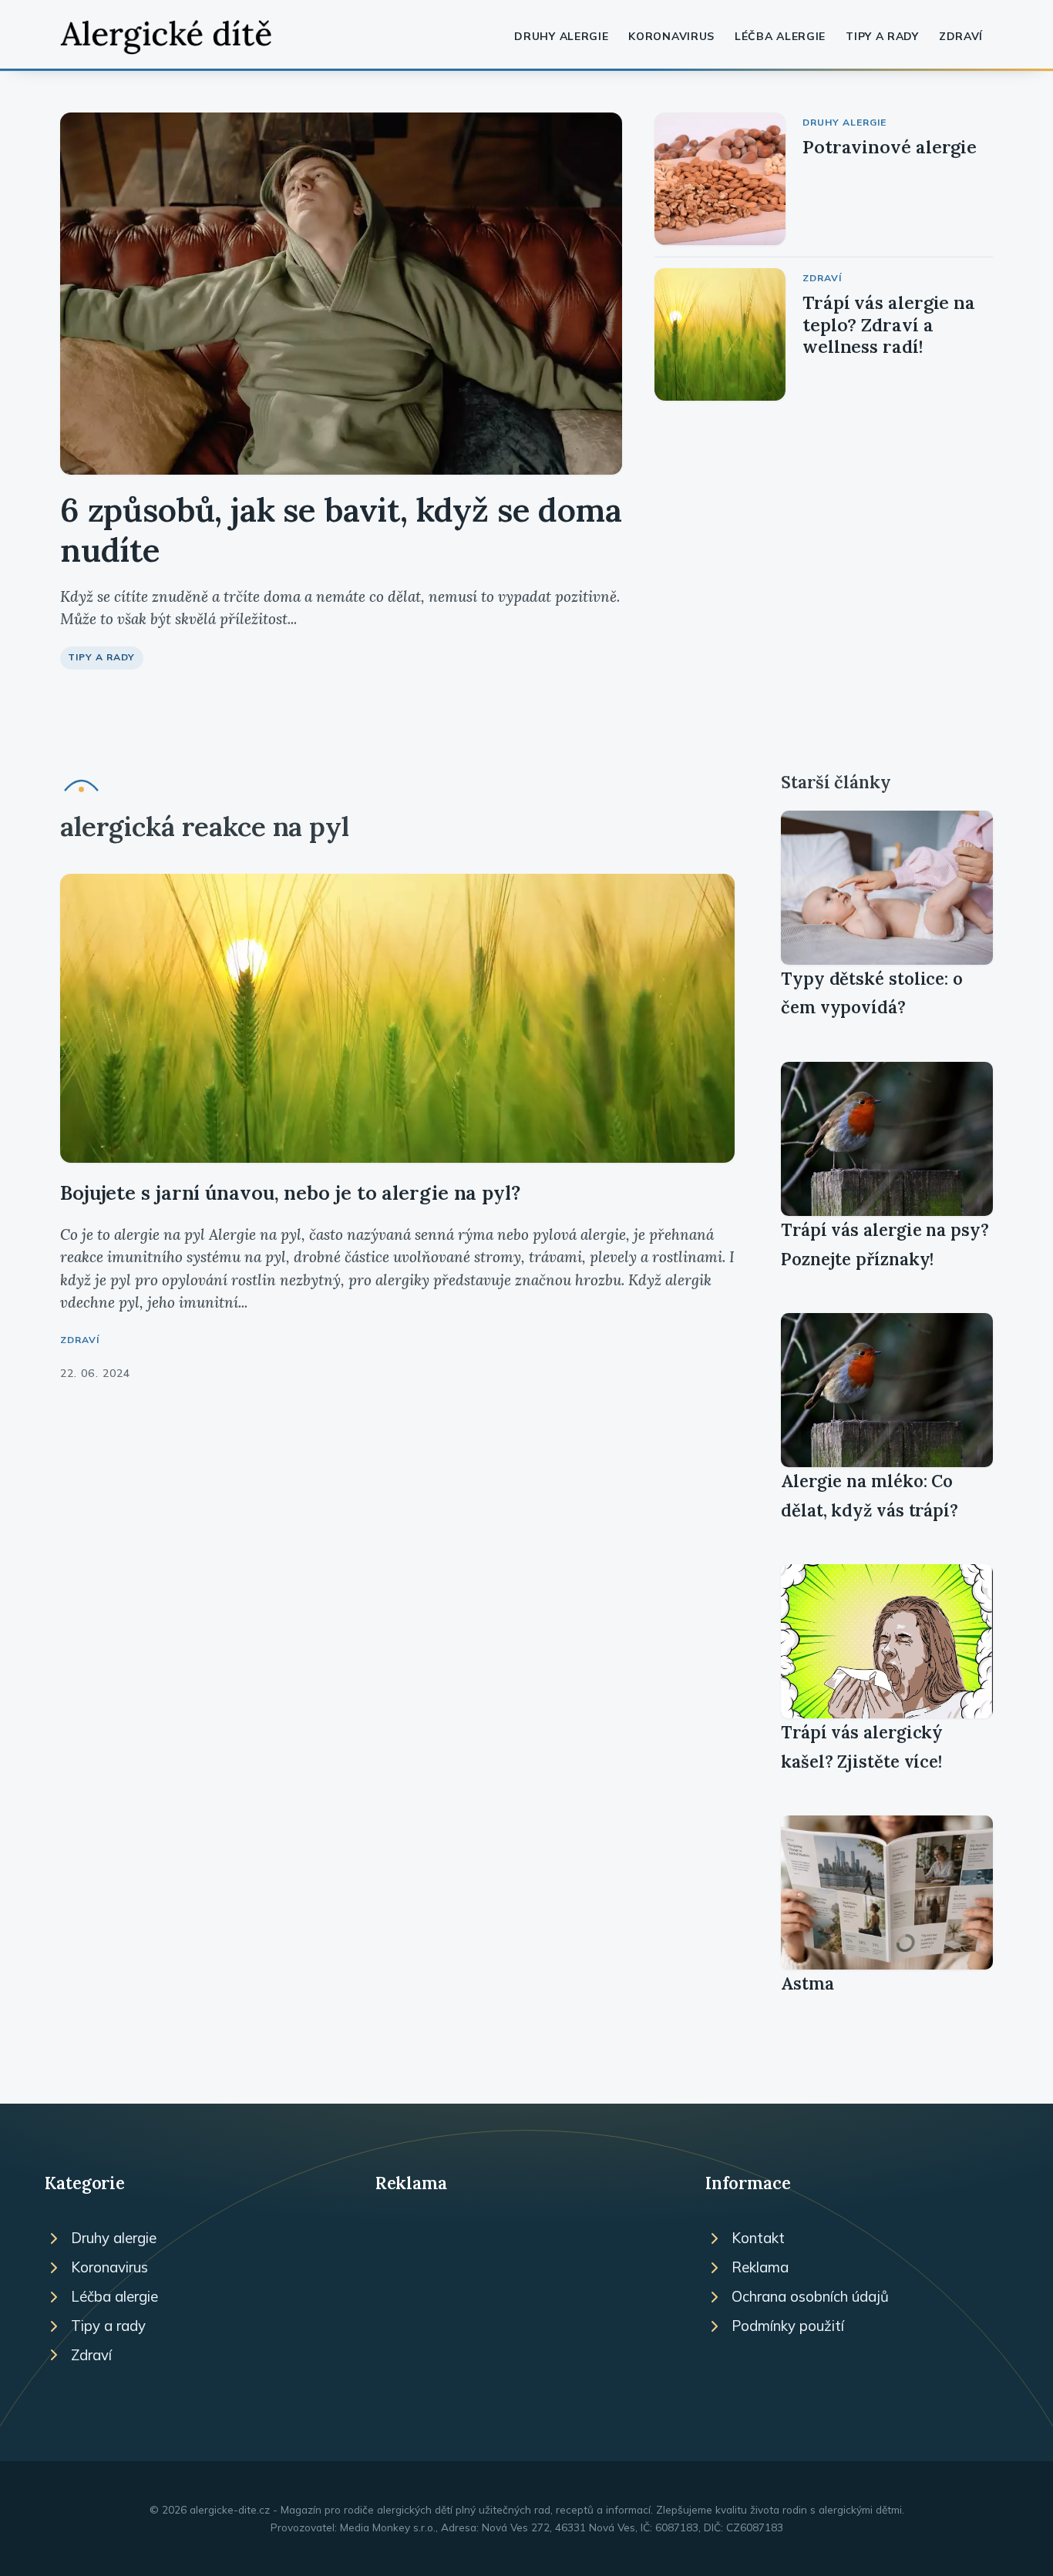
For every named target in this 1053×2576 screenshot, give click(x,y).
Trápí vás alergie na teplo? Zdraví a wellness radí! (889, 324)
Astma (807, 1983)
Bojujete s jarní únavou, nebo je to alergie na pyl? (290, 1192)
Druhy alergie (561, 36)
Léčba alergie (780, 36)
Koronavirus (671, 36)
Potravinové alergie (890, 147)
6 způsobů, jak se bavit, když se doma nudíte (341, 530)
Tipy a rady (882, 36)
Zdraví (961, 36)
